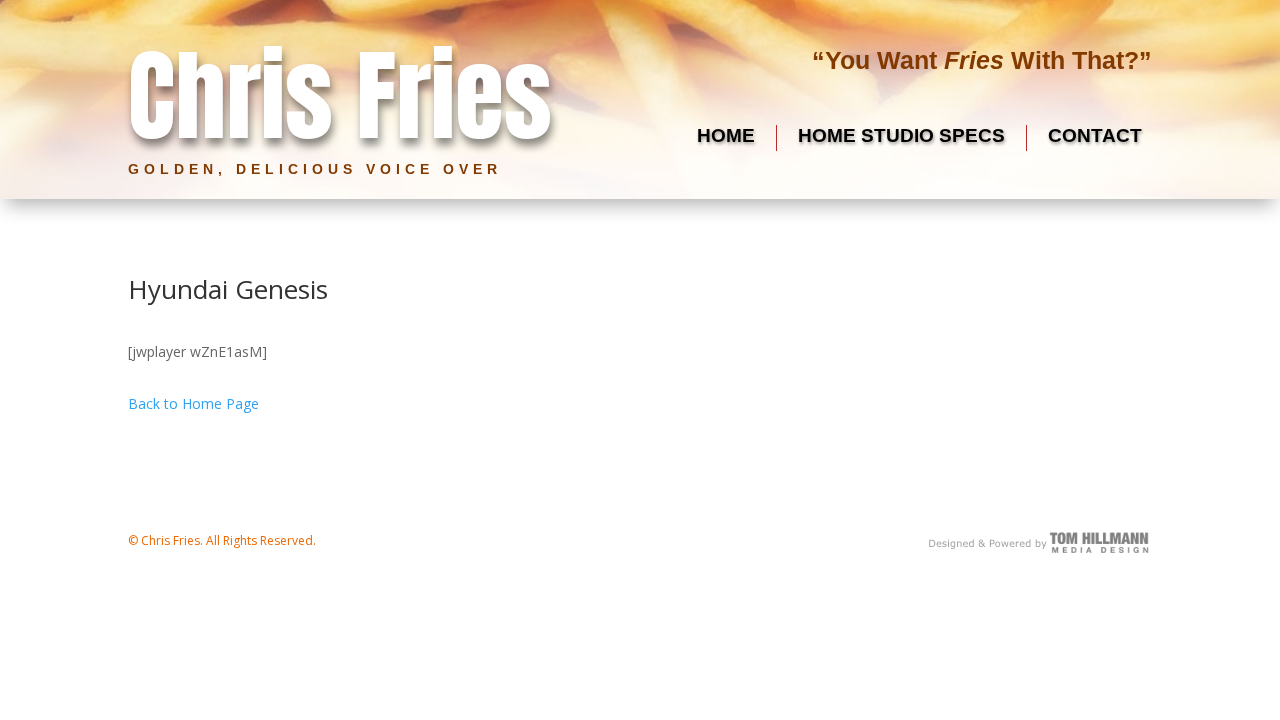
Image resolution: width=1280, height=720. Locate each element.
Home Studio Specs (901, 135)
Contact (1095, 135)
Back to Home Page (193, 403)
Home (726, 135)
